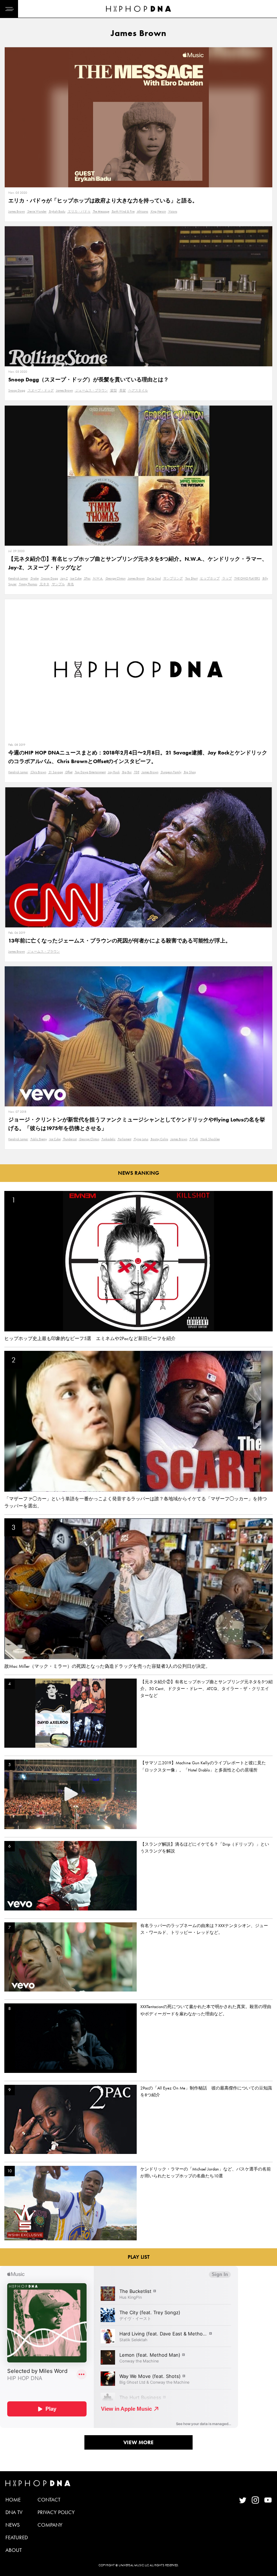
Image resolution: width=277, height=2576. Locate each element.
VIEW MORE (138, 2442)
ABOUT (14, 2550)
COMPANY (50, 2525)
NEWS (13, 2525)
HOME (13, 2500)
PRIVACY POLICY (56, 2512)
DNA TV (14, 2512)
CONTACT (49, 2500)
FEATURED (17, 2537)
